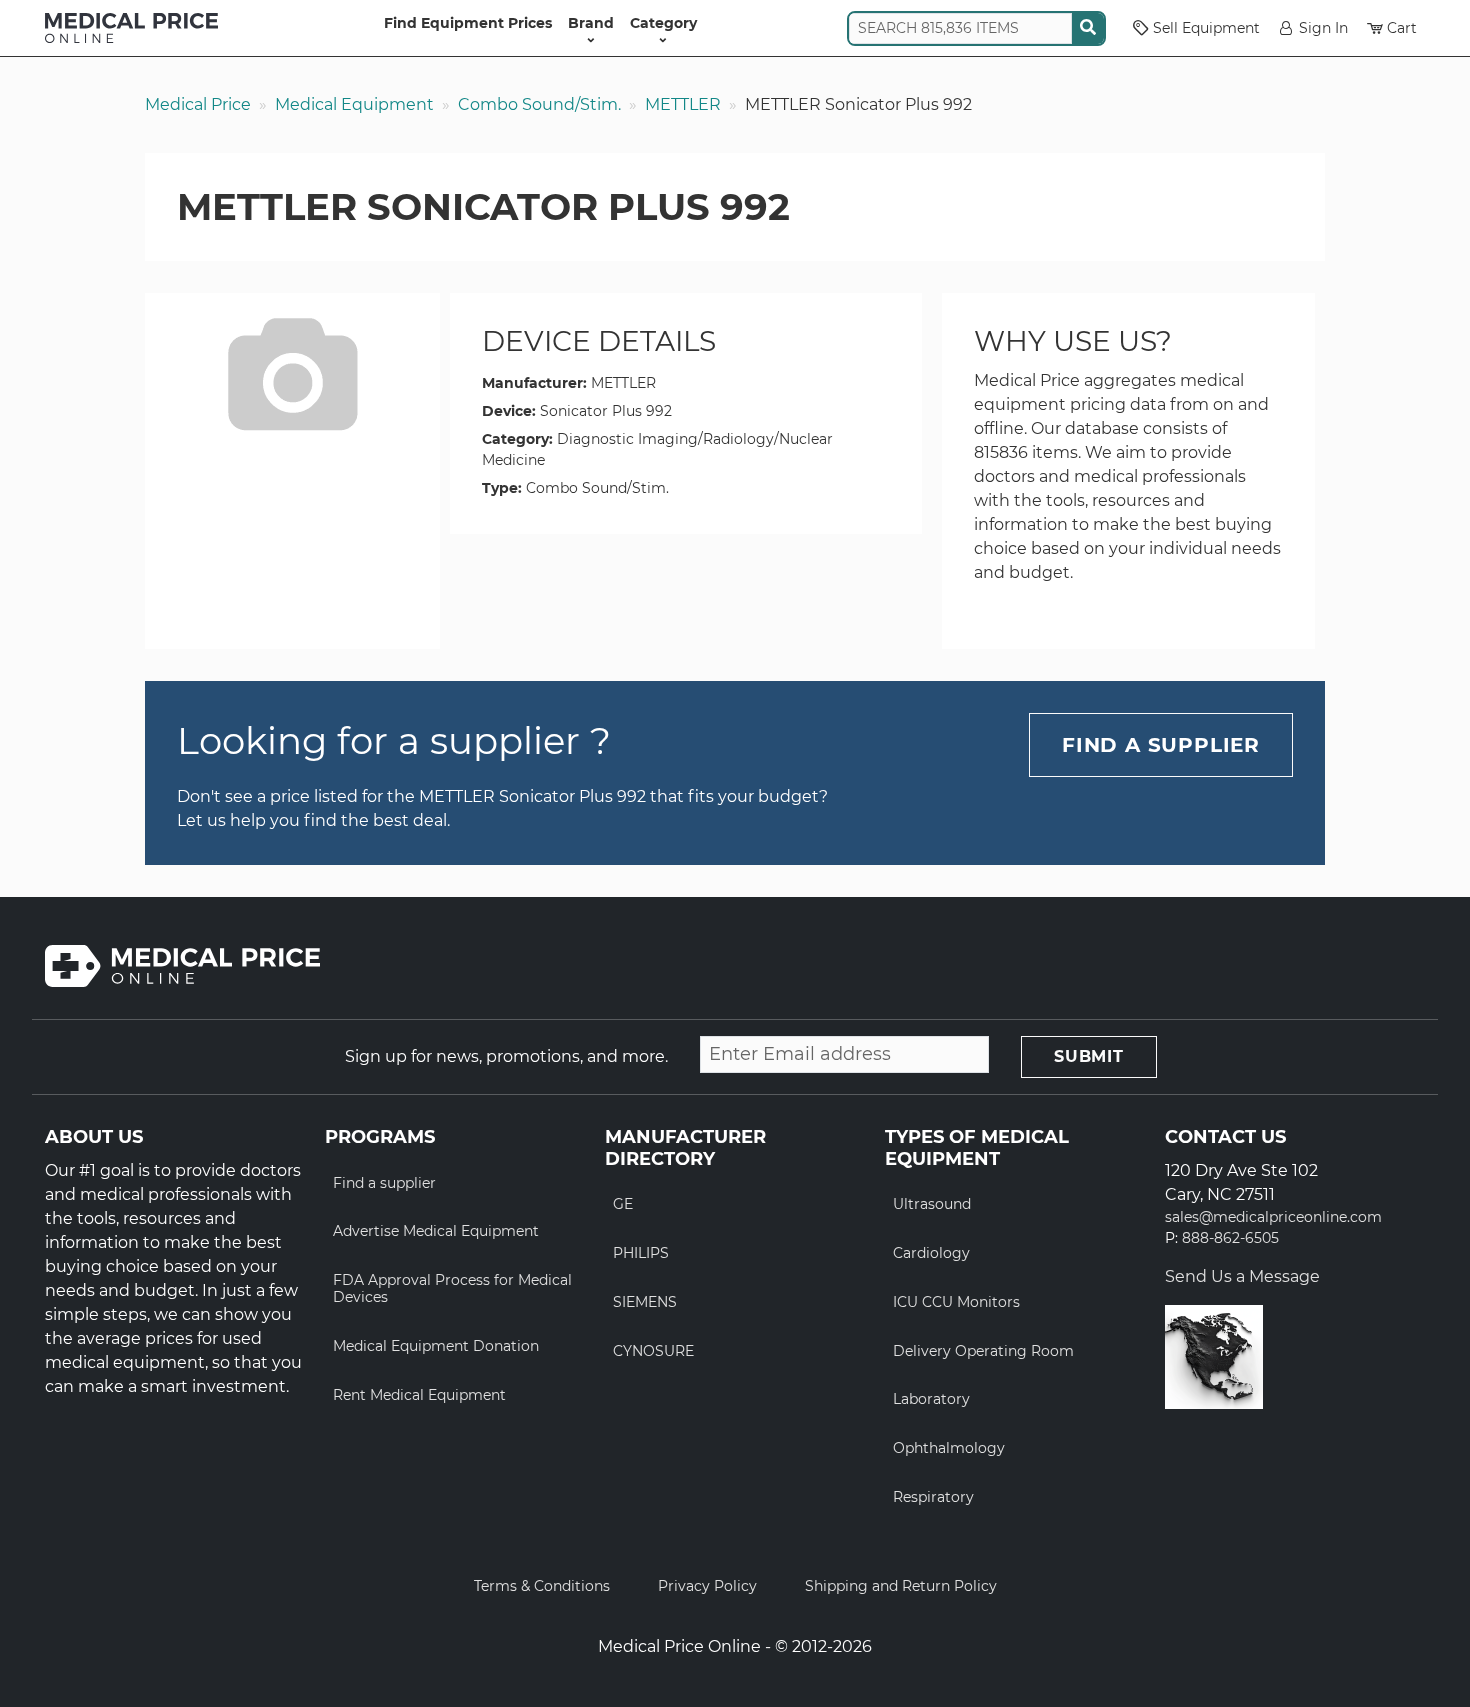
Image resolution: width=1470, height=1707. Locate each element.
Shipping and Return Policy (901, 1586)
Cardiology (931, 1253)
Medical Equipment (354, 104)
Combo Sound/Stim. (539, 104)
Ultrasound (932, 1204)
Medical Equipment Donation (436, 1346)
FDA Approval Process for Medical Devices (452, 1288)
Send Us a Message (1242, 1276)
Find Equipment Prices (468, 23)
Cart (1402, 28)
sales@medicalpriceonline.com (1273, 1217)
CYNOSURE (653, 1351)
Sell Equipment (1206, 28)
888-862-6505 (1230, 1238)
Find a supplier (384, 1183)
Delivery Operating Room (983, 1351)
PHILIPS (641, 1253)
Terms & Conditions (542, 1586)
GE (623, 1204)
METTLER (683, 104)
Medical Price (198, 104)
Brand (591, 23)
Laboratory (931, 1399)
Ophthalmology (949, 1448)
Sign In (1323, 28)
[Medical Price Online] (131, 28)
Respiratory (933, 1497)
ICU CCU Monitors (956, 1302)
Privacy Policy (707, 1586)
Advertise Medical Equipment (436, 1231)
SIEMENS (645, 1302)
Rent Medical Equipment (419, 1395)
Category (663, 23)
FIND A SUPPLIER (1161, 745)
